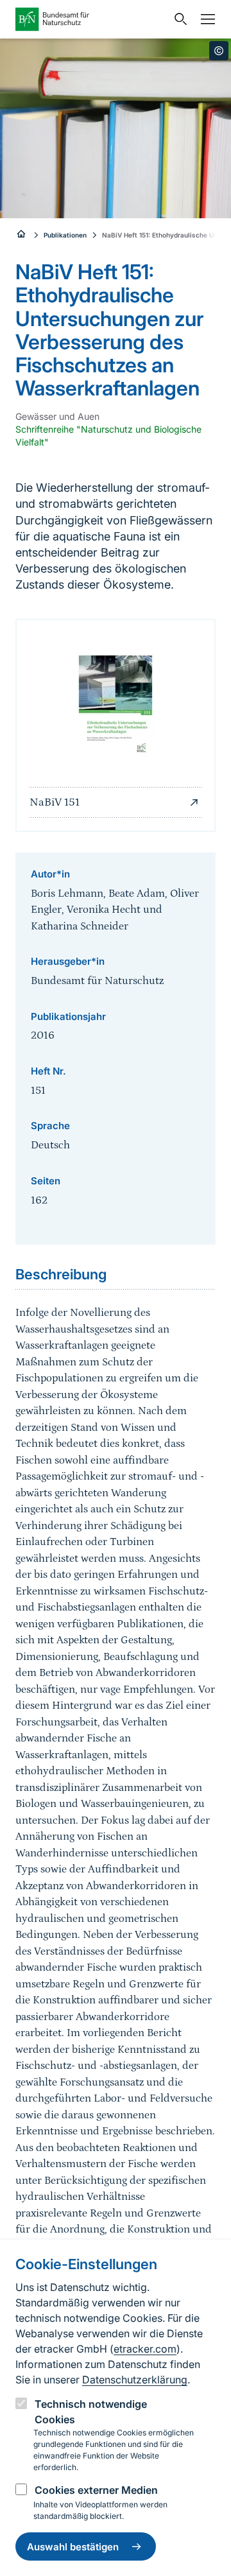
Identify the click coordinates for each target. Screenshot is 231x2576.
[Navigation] (205, 19)
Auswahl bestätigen (73, 2547)
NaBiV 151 (55, 802)
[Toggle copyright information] (219, 51)
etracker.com (145, 2349)
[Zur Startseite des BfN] (91, 19)
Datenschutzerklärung (135, 2380)
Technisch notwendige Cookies (91, 2412)
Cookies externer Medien (96, 2490)
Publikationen (65, 235)
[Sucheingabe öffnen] (178, 19)
